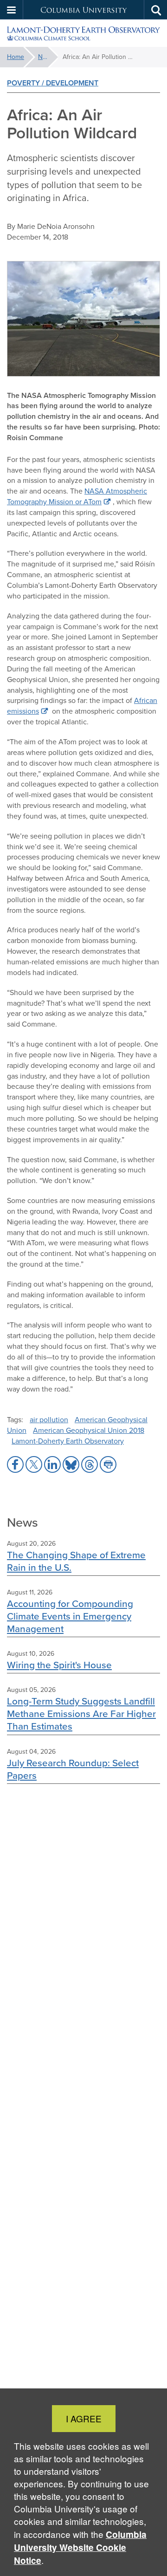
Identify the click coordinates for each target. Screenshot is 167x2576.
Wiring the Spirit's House (59, 1665)
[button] (12, 10)
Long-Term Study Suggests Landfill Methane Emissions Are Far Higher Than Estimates (81, 1714)
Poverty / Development (53, 83)
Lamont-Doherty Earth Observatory (68, 1441)
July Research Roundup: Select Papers (73, 1769)
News (46, 57)
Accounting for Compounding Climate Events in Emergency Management (70, 1616)
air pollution (49, 1420)
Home (16, 57)
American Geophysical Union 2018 (89, 1430)
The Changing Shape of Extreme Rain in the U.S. (76, 1561)
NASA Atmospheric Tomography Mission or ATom (77, 496)
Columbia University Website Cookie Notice (80, 2547)
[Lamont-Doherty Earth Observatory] (83, 33)
